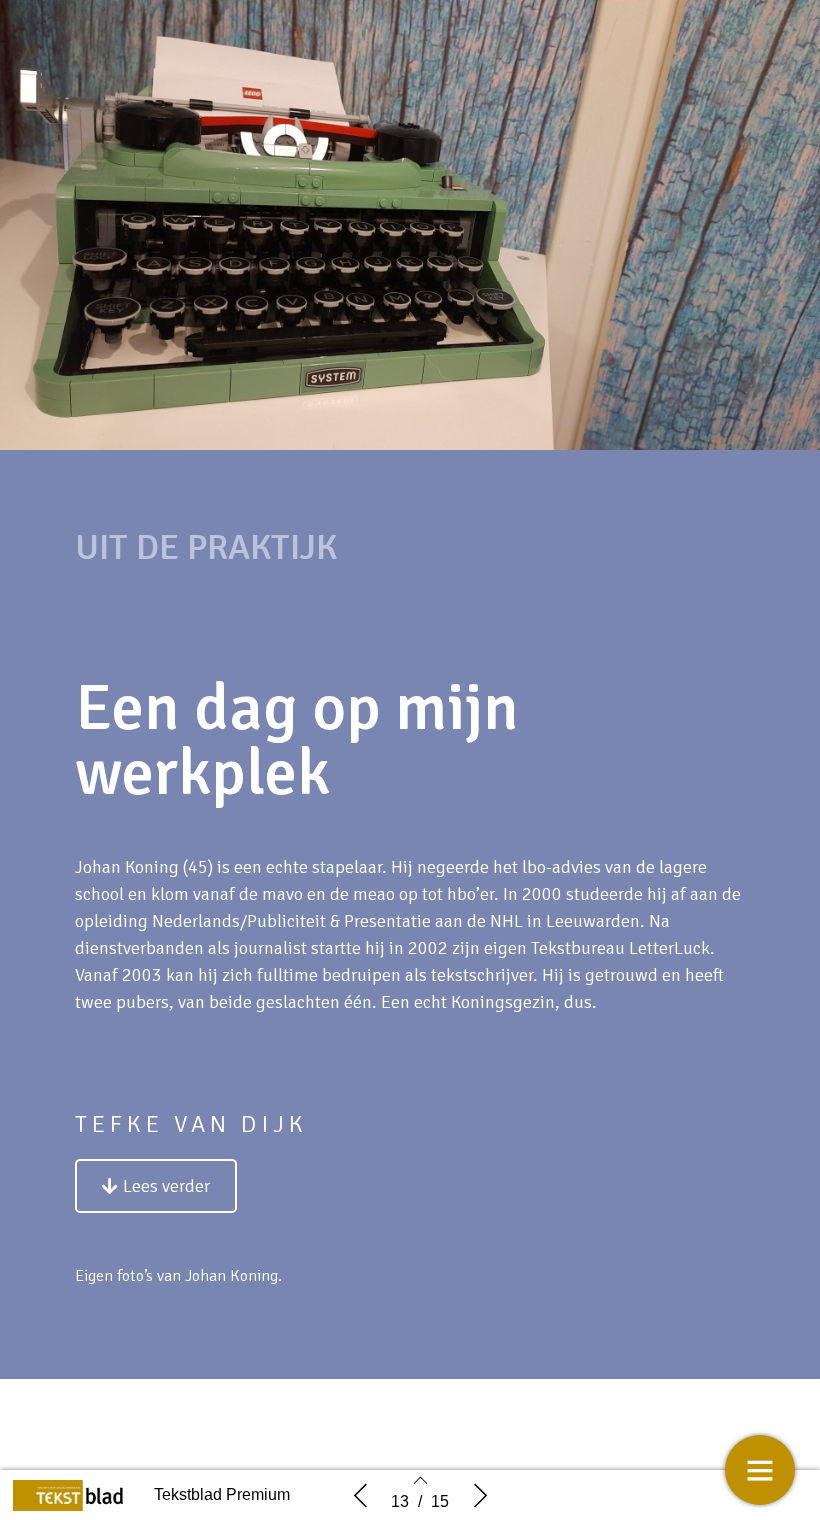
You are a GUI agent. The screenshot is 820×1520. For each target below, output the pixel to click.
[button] (156, 1186)
